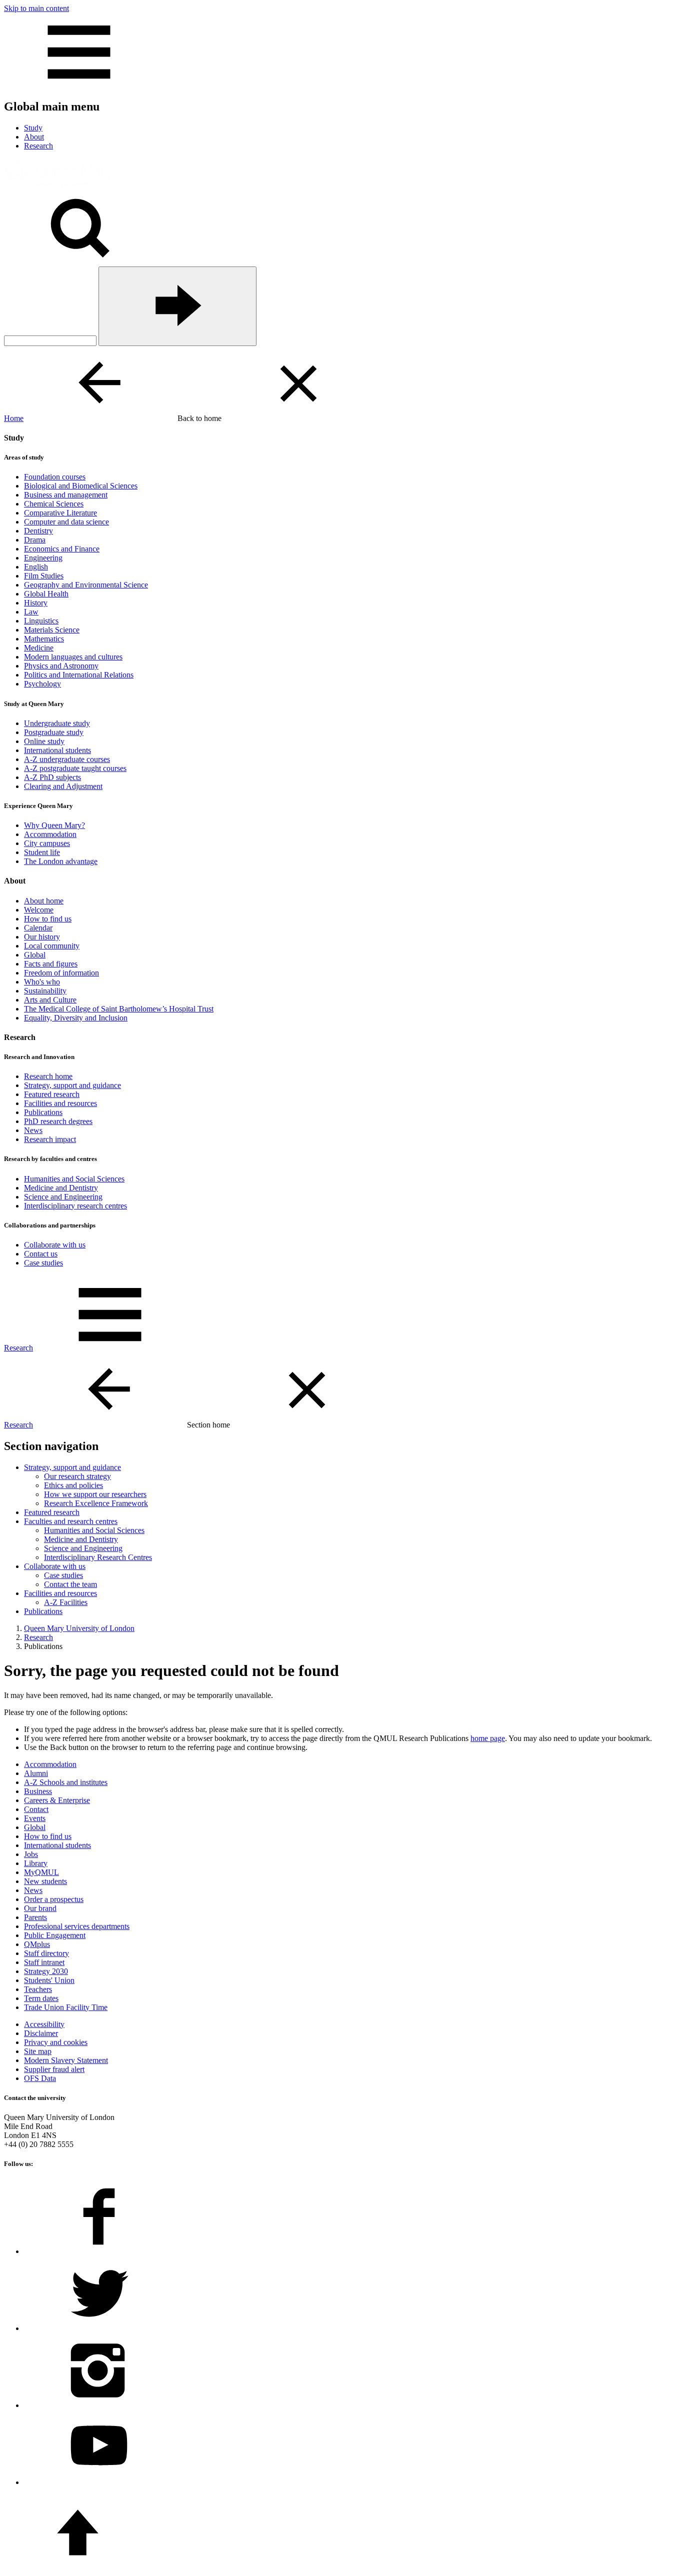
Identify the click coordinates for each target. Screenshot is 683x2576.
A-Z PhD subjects (52, 777)
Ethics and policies (73, 1485)
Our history (42, 937)
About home (44, 901)
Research (18, 1348)
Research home (48, 1076)
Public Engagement (55, 1935)
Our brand (40, 1908)
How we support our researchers (95, 1494)
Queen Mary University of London (79, 1628)
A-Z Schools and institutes (66, 1782)
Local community (52, 946)
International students (57, 750)
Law (31, 612)
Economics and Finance (62, 549)
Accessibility (44, 2024)
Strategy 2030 (46, 1971)
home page (488, 1738)
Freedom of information (61, 973)
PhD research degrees (58, 1121)
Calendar (38, 928)
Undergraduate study (57, 723)
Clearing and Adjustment (63, 786)
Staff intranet (44, 1962)
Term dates (41, 1998)
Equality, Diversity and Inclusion (76, 1018)
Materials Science (52, 630)
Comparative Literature (60, 513)
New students (45, 1881)
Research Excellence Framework (96, 1503)
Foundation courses (55, 477)
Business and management (66, 495)
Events (35, 1818)
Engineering (43, 558)
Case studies (43, 1263)
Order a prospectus (54, 1899)
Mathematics (44, 639)
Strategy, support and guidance (72, 1085)
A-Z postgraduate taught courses (75, 768)
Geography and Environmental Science (86, 585)
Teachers (38, 1989)
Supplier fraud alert (54, 2069)
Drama (35, 540)
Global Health (46, 594)
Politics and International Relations (79, 675)
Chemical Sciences (54, 504)
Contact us (41, 1254)
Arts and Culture (50, 1000)
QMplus (37, 1944)
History (36, 603)
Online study (44, 741)
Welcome (39, 910)
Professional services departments (77, 1926)
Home (14, 418)
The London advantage (61, 861)
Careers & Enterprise (57, 1800)
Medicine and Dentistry (61, 1188)
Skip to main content (36, 8)
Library (36, 1863)
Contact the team (70, 1584)
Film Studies (44, 576)
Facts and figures (51, 964)
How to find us (48, 919)
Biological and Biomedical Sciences (81, 486)
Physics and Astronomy (61, 666)
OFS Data (40, 2078)
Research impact (50, 1139)
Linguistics (41, 621)
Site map (38, 2051)
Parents (35, 1917)
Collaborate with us (55, 1245)
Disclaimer (41, 2033)
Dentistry (38, 531)
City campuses (47, 843)
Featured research (52, 1094)
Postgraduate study (54, 732)
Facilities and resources (60, 1103)
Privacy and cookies (56, 2042)
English (36, 567)
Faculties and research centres (71, 1521)
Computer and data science (66, 522)
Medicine (39, 648)
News (33, 1130)
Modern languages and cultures (73, 657)
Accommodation (50, 834)
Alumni (36, 1773)
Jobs (31, 1854)
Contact (36, 1809)
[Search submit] (177, 306)
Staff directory (46, 1953)
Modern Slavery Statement (66, 2060)
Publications (43, 1112)
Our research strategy (77, 1476)
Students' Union (49, 1980)
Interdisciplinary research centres (75, 1206)
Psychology (42, 684)
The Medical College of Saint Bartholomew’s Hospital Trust (119, 1009)
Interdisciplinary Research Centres (98, 1557)
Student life (42, 852)
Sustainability (45, 991)
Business (38, 1791)
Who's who (42, 982)
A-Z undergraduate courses (67, 759)
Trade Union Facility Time (66, 2007)
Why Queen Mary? (54, 825)
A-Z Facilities (66, 1602)
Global (35, 955)
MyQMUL (41, 1872)
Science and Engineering (63, 1197)
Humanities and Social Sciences (74, 1179)
